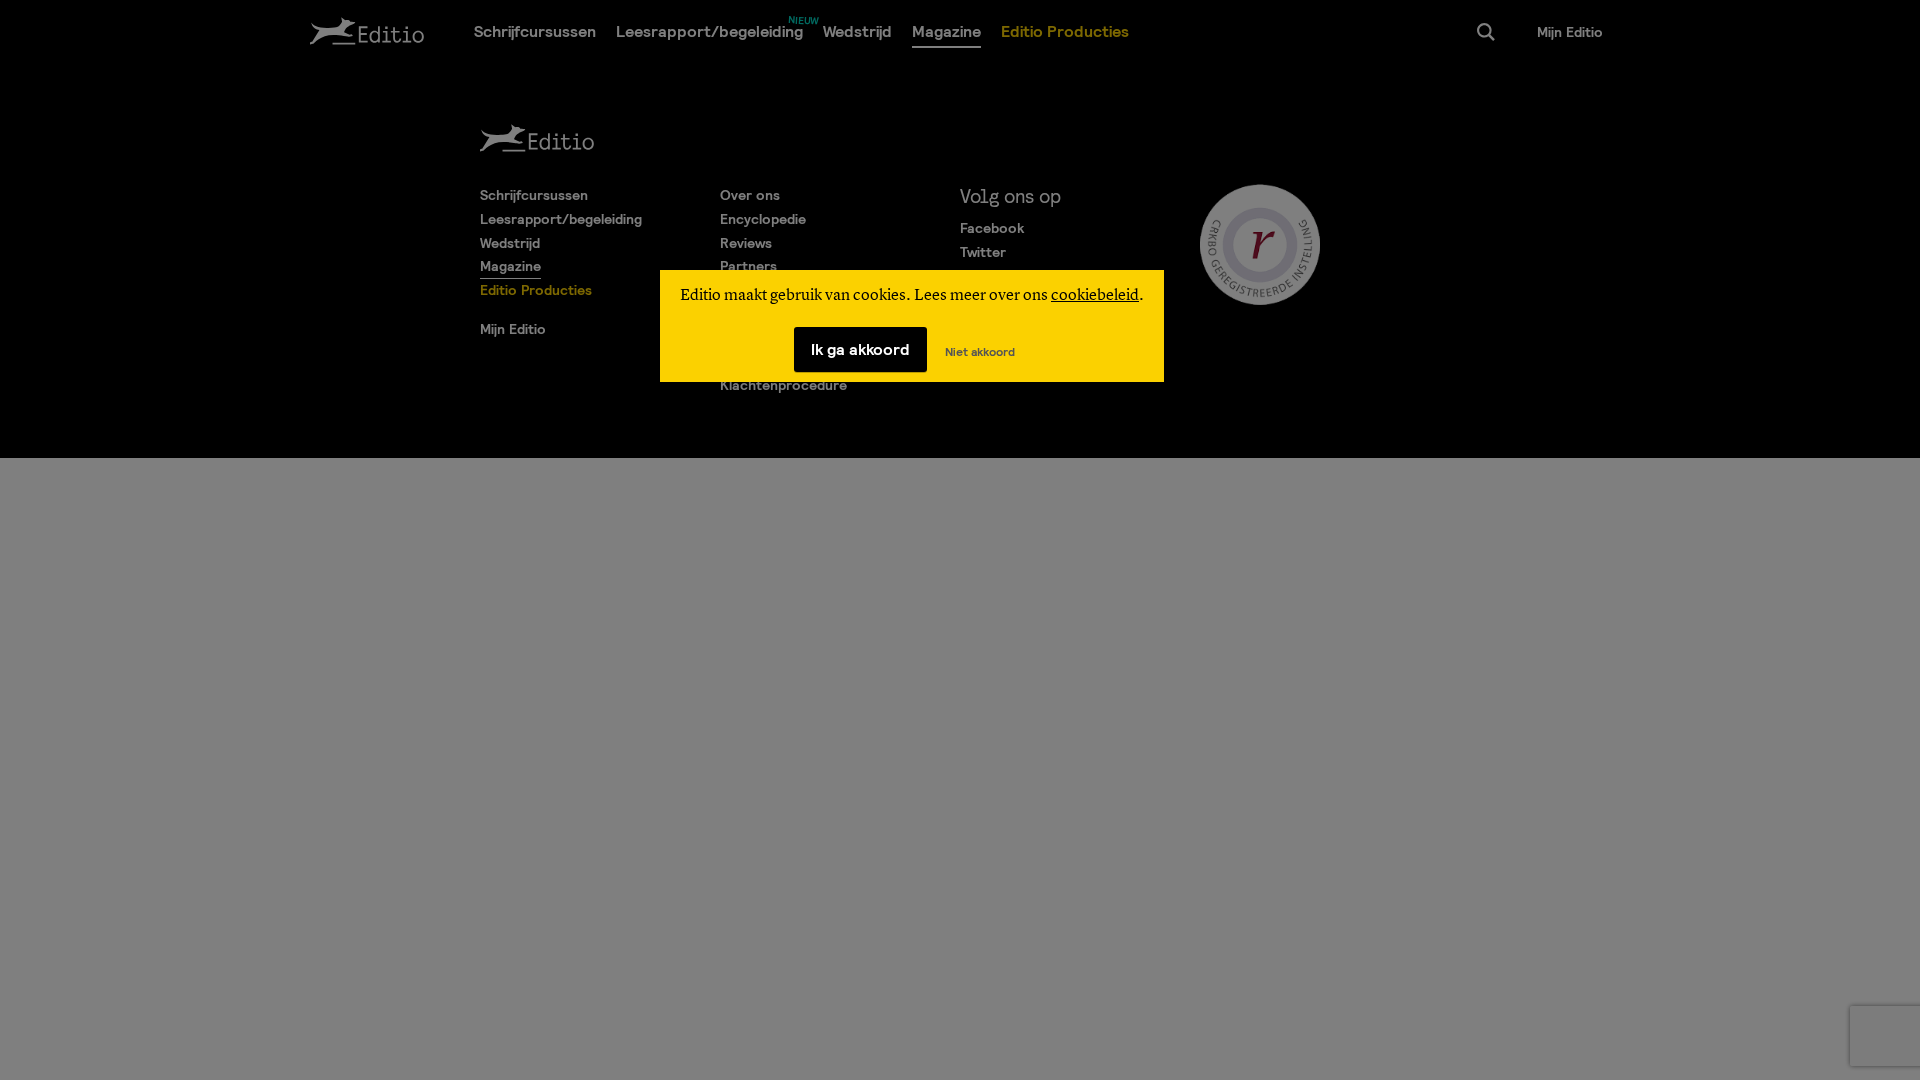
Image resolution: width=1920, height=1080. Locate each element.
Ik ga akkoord (860, 349)
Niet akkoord (980, 352)
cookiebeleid (1095, 296)
